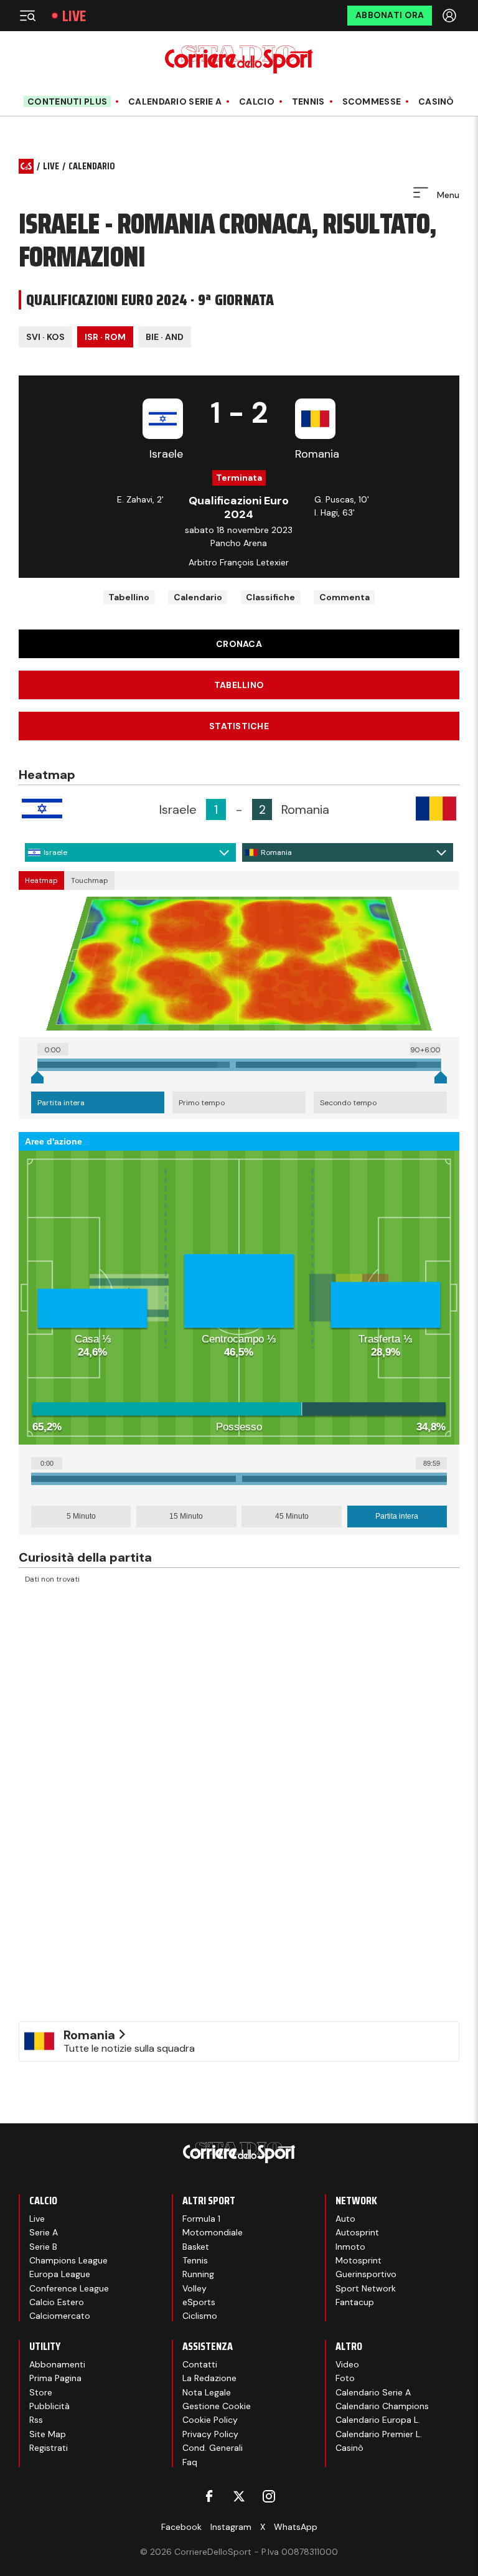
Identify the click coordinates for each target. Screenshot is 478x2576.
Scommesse (372, 102)
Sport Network (366, 2288)
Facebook (181, 2527)
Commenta (344, 597)
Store (41, 2392)
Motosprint (358, 2260)
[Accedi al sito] (451, 16)
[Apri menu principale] (27, 16)
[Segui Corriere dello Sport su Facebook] (209, 2496)
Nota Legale (207, 2392)
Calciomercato (60, 2316)
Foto (345, 2378)
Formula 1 (201, 2219)
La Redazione (209, 2378)
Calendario (198, 597)
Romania (276, 852)
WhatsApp (296, 2527)
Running (198, 2274)
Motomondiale (213, 2232)
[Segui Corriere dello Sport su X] (239, 2496)
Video (347, 2364)
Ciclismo (200, 2316)
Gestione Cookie (217, 2406)
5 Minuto (81, 1516)
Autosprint (357, 2232)
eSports (199, 2302)
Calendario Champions (382, 2406)
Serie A (44, 2232)
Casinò (436, 102)
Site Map (48, 2434)
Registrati (49, 2448)
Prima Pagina (55, 2378)
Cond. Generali (213, 2448)
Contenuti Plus (67, 101)
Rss (36, 2420)
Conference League (69, 2288)
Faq (190, 2462)
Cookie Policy (210, 2420)
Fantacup (355, 2302)
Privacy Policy (210, 2434)
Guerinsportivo (366, 2274)
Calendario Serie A (175, 102)
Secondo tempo (348, 1103)
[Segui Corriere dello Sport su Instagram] (269, 2496)
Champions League (68, 2260)
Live (74, 16)
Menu (447, 195)
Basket (196, 2247)
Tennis (308, 102)
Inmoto (350, 2247)
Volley (194, 2288)
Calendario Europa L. (378, 2420)
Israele (55, 852)
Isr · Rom (105, 337)
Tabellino (129, 597)
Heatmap (41, 880)
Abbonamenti (57, 2364)
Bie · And (165, 337)
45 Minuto (292, 1516)
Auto (345, 2219)
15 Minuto (186, 1516)
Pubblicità (49, 2406)
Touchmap (90, 880)
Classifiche (270, 597)
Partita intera (61, 1103)
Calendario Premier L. (379, 2434)
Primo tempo (202, 1103)
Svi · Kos (45, 337)
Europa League (60, 2274)
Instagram (231, 2527)
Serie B (43, 2247)
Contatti (200, 2364)
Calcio (257, 102)
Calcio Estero (57, 2302)
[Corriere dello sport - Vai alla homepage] (239, 59)
